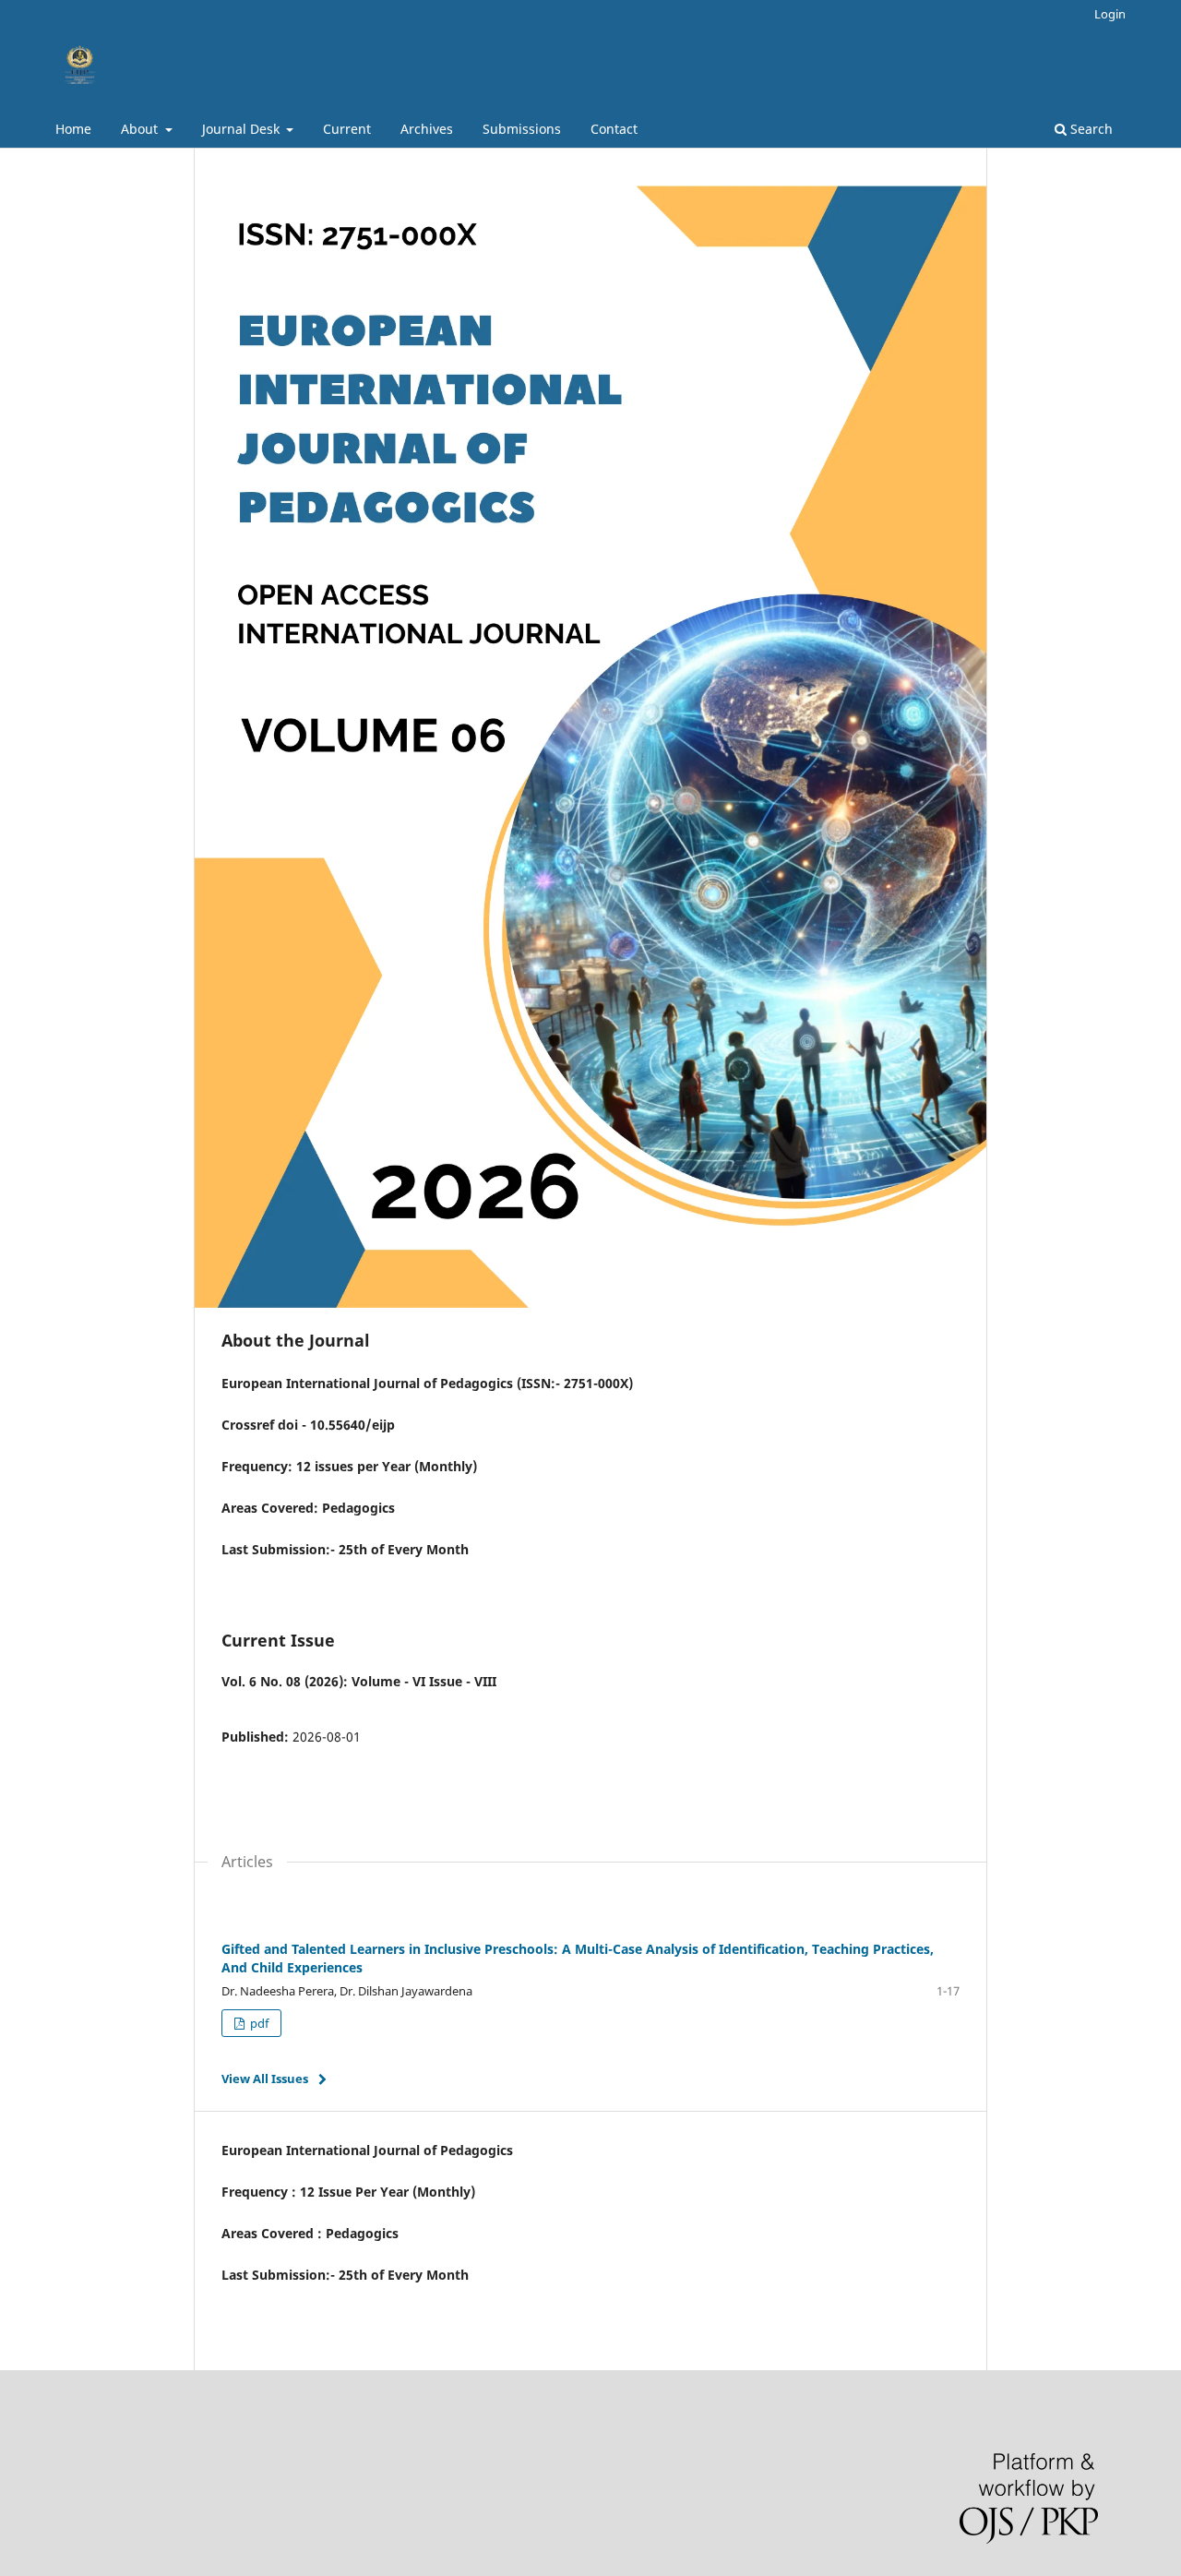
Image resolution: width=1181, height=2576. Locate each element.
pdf (258, 2023)
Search (1090, 129)
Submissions (522, 129)
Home (73, 129)
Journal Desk (243, 129)
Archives (427, 129)
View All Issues (265, 2079)
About (141, 129)
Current (347, 129)
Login (1110, 14)
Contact (614, 129)
